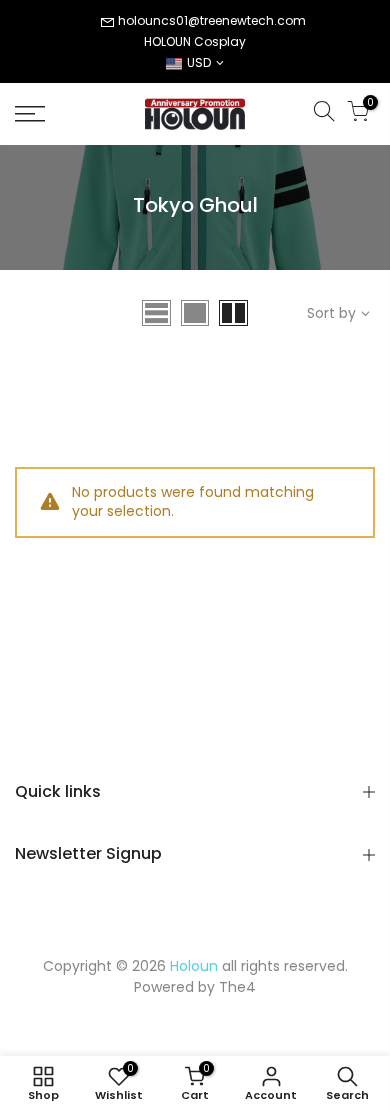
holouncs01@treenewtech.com (212, 20)
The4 (237, 987)
